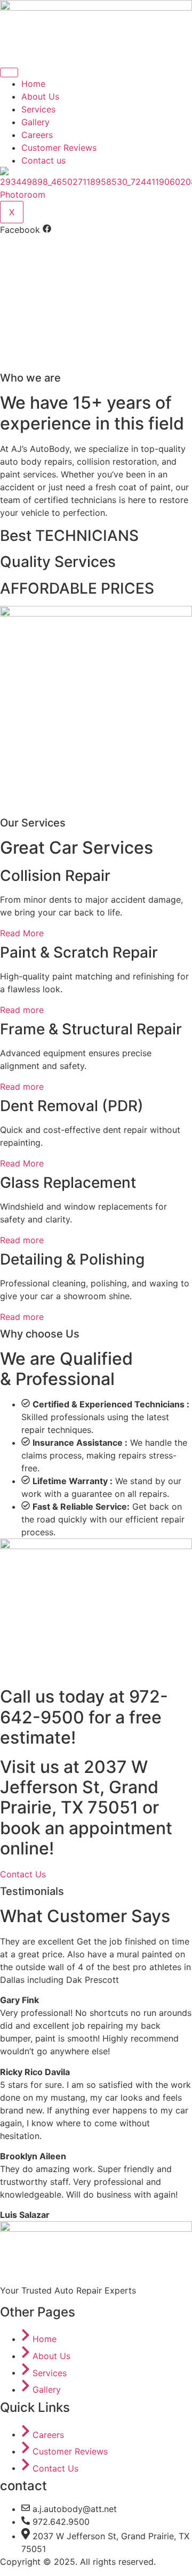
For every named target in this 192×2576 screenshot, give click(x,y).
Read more (22, 1010)
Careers (37, 135)
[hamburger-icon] (9, 72)
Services (38, 109)
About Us (40, 96)
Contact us (43, 160)
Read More (22, 933)
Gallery (35, 122)
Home (33, 84)
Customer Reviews (59, 148)
